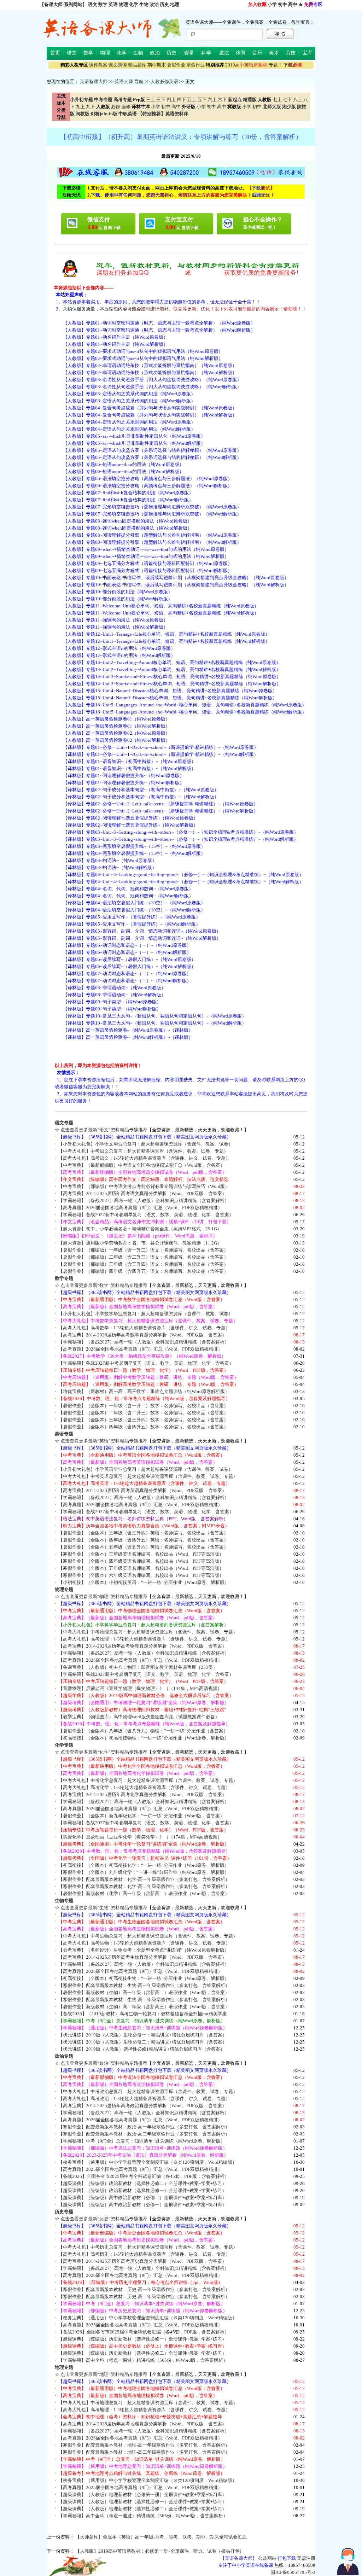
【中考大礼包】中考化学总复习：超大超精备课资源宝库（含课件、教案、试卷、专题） (148, 1780)
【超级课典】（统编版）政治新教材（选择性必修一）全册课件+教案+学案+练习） (142, 2190)
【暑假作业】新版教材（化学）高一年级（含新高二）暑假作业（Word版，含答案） (144, 1893)
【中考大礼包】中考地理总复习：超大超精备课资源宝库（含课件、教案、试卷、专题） (148, 2403)
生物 (144, 4)
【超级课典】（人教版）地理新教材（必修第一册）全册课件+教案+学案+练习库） (142, 2495)
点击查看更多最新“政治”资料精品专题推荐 (104, 2063)
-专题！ (254, 65)
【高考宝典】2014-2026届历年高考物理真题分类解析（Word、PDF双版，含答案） (142, 1646)
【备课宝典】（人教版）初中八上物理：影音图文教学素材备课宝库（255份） (138, 1667)
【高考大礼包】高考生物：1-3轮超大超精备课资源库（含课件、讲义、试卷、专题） (144, 1943)
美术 (274, 53)
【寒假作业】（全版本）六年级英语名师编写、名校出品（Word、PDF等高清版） (141, 1575)
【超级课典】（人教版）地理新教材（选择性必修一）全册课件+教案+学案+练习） (142, 2502)
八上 (298, 100)
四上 (171, 100)
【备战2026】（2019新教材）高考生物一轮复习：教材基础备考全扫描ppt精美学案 (143, 2014)
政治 (154, 4)
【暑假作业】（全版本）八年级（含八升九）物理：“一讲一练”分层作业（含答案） (143, 1731)
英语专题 (64, 1434)
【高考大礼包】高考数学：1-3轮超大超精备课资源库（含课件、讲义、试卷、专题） (144, 1328)
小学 (272, 4)
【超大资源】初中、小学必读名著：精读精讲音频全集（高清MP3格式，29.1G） (140, 1229)
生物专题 (64, 1901)
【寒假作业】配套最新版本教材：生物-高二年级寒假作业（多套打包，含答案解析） (144, 2000)
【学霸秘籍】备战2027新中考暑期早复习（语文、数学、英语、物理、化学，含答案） (146, 1215)
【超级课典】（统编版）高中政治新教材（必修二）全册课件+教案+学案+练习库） (142, 2198)
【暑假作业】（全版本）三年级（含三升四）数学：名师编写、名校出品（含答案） (143, 1420)
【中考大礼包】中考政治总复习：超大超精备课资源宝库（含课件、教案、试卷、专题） (148, 2091)
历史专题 (64, 2212)
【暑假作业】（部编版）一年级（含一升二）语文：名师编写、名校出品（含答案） (143, 1250)
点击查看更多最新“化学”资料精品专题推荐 (104, 1752)
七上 (277, 100)
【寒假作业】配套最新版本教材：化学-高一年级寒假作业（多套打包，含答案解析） (144, 1879)
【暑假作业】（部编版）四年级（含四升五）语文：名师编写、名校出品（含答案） (143, 1271)
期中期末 (157, 65)
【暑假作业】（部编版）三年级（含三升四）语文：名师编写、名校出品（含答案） (143, 1264)
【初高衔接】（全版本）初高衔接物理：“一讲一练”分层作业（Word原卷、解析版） (144, 1738)
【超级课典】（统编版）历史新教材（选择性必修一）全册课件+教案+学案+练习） (142, 2339)
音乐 (257, 53)
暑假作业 (176, 65)
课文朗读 (118, 65)
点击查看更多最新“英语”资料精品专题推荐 (104, 1441)
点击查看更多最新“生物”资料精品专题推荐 (104, 1908)
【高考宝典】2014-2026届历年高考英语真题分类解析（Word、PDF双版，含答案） (142, 1490)
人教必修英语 (164, 81)
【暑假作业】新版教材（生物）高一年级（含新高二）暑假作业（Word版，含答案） (144, 1992)
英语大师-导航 (129, 81)
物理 (123, 4)
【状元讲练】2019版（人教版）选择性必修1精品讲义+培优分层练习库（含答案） (142, 2049)
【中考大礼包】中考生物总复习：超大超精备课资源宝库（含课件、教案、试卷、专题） (148, 1936)
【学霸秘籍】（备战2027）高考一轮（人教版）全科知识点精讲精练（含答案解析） (144, 1200)
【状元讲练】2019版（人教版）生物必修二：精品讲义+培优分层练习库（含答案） (143, 2042)
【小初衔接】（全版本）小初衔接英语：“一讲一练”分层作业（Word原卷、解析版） (144, 1582)
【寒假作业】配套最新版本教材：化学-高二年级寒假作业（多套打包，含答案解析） (144, 1886)
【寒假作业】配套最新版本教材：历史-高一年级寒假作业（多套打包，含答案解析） (144, 2289)
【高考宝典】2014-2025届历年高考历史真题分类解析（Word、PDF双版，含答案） (142, 2261)
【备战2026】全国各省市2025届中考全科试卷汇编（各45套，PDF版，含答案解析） (144, 2176)
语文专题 (64, 1123)
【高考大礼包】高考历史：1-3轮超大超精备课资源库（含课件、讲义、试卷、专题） (144, 2254)
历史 (164, 4)
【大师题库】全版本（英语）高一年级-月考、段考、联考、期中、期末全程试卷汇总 (161, 2537)
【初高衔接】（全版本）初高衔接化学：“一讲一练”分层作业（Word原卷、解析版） (144, 1865)
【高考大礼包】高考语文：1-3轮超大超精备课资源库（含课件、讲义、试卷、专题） (144, 1158)
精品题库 (137, 65)
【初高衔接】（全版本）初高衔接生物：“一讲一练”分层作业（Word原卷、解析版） (144, 1978)
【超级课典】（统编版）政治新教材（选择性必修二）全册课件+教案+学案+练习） (142, 2183)
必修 (116, 107)
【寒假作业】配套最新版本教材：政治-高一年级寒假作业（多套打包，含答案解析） (144, 2127)
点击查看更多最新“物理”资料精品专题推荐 (104, 1596)
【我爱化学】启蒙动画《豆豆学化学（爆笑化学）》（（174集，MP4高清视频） (140, 1837)
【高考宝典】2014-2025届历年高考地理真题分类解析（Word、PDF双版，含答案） (142, 2424)
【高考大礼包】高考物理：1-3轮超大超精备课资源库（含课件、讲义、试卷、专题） (144, 1639)
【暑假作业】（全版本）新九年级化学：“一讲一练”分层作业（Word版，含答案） (141, 1816)
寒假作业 (195, 65)
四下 (181, 100)
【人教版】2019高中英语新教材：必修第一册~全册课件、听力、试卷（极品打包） (160, 2551)
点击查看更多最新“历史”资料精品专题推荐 (104, 2219)
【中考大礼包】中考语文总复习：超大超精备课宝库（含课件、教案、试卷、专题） (143, 1151)
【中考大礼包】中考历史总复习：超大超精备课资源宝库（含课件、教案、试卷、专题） (148, 2247)
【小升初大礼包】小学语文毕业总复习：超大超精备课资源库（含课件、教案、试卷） (146, 1144)
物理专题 (64, 1589)
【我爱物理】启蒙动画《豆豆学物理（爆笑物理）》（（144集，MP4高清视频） (140, 1688)
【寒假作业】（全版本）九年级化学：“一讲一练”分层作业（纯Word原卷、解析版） (144, 1872)
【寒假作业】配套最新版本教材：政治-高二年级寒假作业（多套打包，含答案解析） (144, 2134)
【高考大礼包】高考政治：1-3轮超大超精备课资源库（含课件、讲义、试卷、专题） (144, 2099)
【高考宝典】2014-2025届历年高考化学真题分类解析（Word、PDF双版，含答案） (142, 1794)
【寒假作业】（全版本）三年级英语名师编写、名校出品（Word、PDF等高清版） (141, 1554)
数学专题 (64, 1278)
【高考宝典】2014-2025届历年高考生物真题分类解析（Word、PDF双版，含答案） (142, 1957)
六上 (212, 100)
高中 (293, 4)
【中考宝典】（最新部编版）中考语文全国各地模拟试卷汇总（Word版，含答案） (142, 1165)
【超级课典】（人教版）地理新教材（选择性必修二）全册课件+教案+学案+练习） (142, 2509)
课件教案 (98, 65)
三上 (151, 100)
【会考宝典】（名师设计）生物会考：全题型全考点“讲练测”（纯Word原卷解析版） (144, 1950)
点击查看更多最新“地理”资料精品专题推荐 (104, 2374)
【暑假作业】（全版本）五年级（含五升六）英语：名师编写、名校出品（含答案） (143, 1547)
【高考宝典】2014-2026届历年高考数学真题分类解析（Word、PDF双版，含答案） (142, 1335)
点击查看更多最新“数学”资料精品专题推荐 (104, 1285)
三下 (161, 100)
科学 (206, 53)
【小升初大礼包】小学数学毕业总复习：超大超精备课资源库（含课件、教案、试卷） (146, 1314)
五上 (192, 100)
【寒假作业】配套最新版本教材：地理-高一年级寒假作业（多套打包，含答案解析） (144, 2445)
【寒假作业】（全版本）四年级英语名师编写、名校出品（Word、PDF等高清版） (141, 1561)
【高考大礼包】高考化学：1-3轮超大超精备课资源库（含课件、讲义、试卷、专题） (144, 1787)
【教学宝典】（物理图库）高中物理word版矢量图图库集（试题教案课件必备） (139, 1717)
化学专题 (64, 1745)
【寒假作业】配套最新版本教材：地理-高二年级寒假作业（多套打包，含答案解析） (144, 2452)
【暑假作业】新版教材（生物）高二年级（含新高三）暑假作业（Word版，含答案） (144, 2007)
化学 (134, 4)
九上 (80, 107)
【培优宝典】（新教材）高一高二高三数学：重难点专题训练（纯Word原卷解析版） (144, 1391)
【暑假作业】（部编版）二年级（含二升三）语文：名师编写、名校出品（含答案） (143, 1257)
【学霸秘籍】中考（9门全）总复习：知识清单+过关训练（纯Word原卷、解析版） (142, 2141)
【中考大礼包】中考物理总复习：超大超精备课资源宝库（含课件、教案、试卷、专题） (148, 1632)
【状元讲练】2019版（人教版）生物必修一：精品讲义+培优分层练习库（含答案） (143, 2035)
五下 (202, 100)
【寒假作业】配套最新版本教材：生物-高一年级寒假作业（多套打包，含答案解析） (144, 1985)
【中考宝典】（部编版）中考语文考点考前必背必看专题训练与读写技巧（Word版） (144, 1186)
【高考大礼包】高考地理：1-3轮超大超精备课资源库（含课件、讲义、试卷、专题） (144, 2410)
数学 (103, 4)
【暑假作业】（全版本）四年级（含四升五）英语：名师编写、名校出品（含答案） (143, 1540)
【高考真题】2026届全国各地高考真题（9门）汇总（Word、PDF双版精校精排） (140, 1208)
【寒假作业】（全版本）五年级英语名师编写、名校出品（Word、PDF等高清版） (141, 1568)
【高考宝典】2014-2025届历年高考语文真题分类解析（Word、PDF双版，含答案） (142, 1193)
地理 (175, 4)
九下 (90, 107)
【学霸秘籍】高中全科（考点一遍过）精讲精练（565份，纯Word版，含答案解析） (143, 2360)
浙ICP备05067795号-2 (293, 2572)
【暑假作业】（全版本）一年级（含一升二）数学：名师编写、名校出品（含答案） (143, 1406)
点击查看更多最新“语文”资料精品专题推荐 (104, 1130)
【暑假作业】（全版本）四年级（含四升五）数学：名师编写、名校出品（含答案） (143, 1427)
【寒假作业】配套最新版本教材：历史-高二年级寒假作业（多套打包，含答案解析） (144, 2297)
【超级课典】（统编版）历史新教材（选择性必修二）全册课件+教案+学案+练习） (142, 2353)
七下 (287, 100)
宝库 (307, 53)
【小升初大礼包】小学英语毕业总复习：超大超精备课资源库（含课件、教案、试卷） (146, 1469)
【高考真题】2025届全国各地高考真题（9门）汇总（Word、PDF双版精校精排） (140, 2169)
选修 (126, 107)
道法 (224, 53)
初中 (282, 4)
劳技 (291, 53)
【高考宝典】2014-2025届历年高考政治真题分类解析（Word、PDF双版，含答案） (142, 2106)
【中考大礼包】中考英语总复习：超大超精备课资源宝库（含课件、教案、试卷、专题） (148, 1476)
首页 (55, 53)
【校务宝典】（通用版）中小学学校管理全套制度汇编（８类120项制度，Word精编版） (148, 2162)
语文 (93, 4)
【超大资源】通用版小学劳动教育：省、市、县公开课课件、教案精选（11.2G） (140, 1243)
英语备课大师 (94, 81)
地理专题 (64, 2367)
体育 (241, 53)
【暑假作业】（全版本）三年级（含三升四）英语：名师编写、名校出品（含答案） (143, 1533)
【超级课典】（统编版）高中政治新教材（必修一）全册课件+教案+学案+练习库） (142, 2205)
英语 (113, 4)
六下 (222, 100)
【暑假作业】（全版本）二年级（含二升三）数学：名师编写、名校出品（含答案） (143, 1413)
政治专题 (64, 2056)
